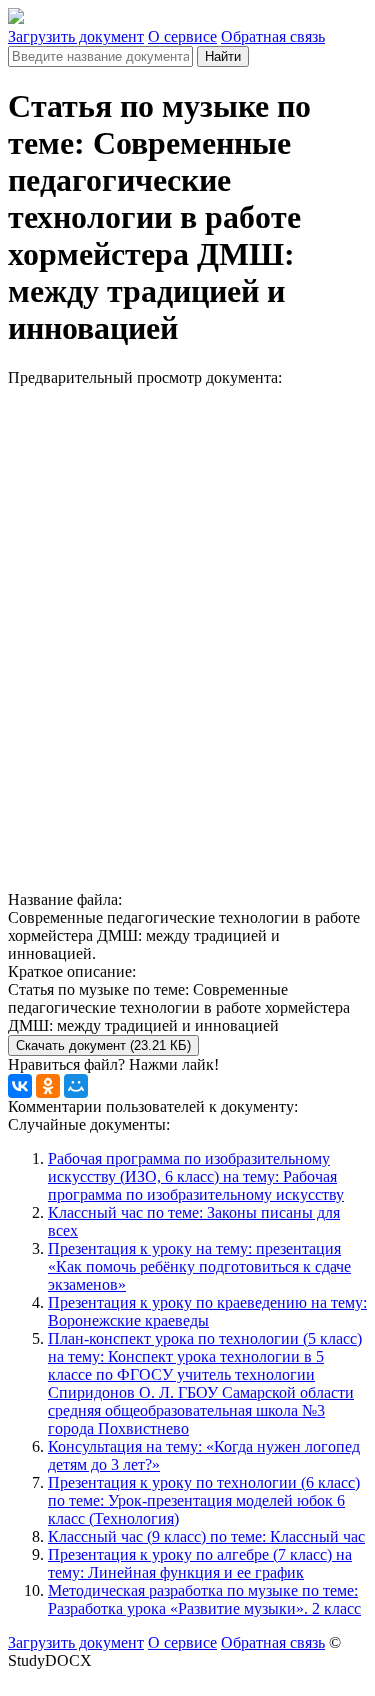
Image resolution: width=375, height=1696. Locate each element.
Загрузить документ (76, 36)
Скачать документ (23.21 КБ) (103, 1045)
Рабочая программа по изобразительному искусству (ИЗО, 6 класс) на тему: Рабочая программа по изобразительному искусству (196, 1176)
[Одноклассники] (48, 1086)
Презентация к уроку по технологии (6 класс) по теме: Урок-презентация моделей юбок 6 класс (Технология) (204, 1500)
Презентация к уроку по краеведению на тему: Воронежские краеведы (207, 1311)
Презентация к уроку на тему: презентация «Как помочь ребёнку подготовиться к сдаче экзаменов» (199, 1266)
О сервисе (182, 36)
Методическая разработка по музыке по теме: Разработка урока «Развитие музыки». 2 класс (204, 1599)
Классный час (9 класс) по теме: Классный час (206, 1536)
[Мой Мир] (76, 1086)
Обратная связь (273, 36)
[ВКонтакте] (20, 1086)
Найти (223, 56)
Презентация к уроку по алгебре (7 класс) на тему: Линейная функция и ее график (200, 1563)
